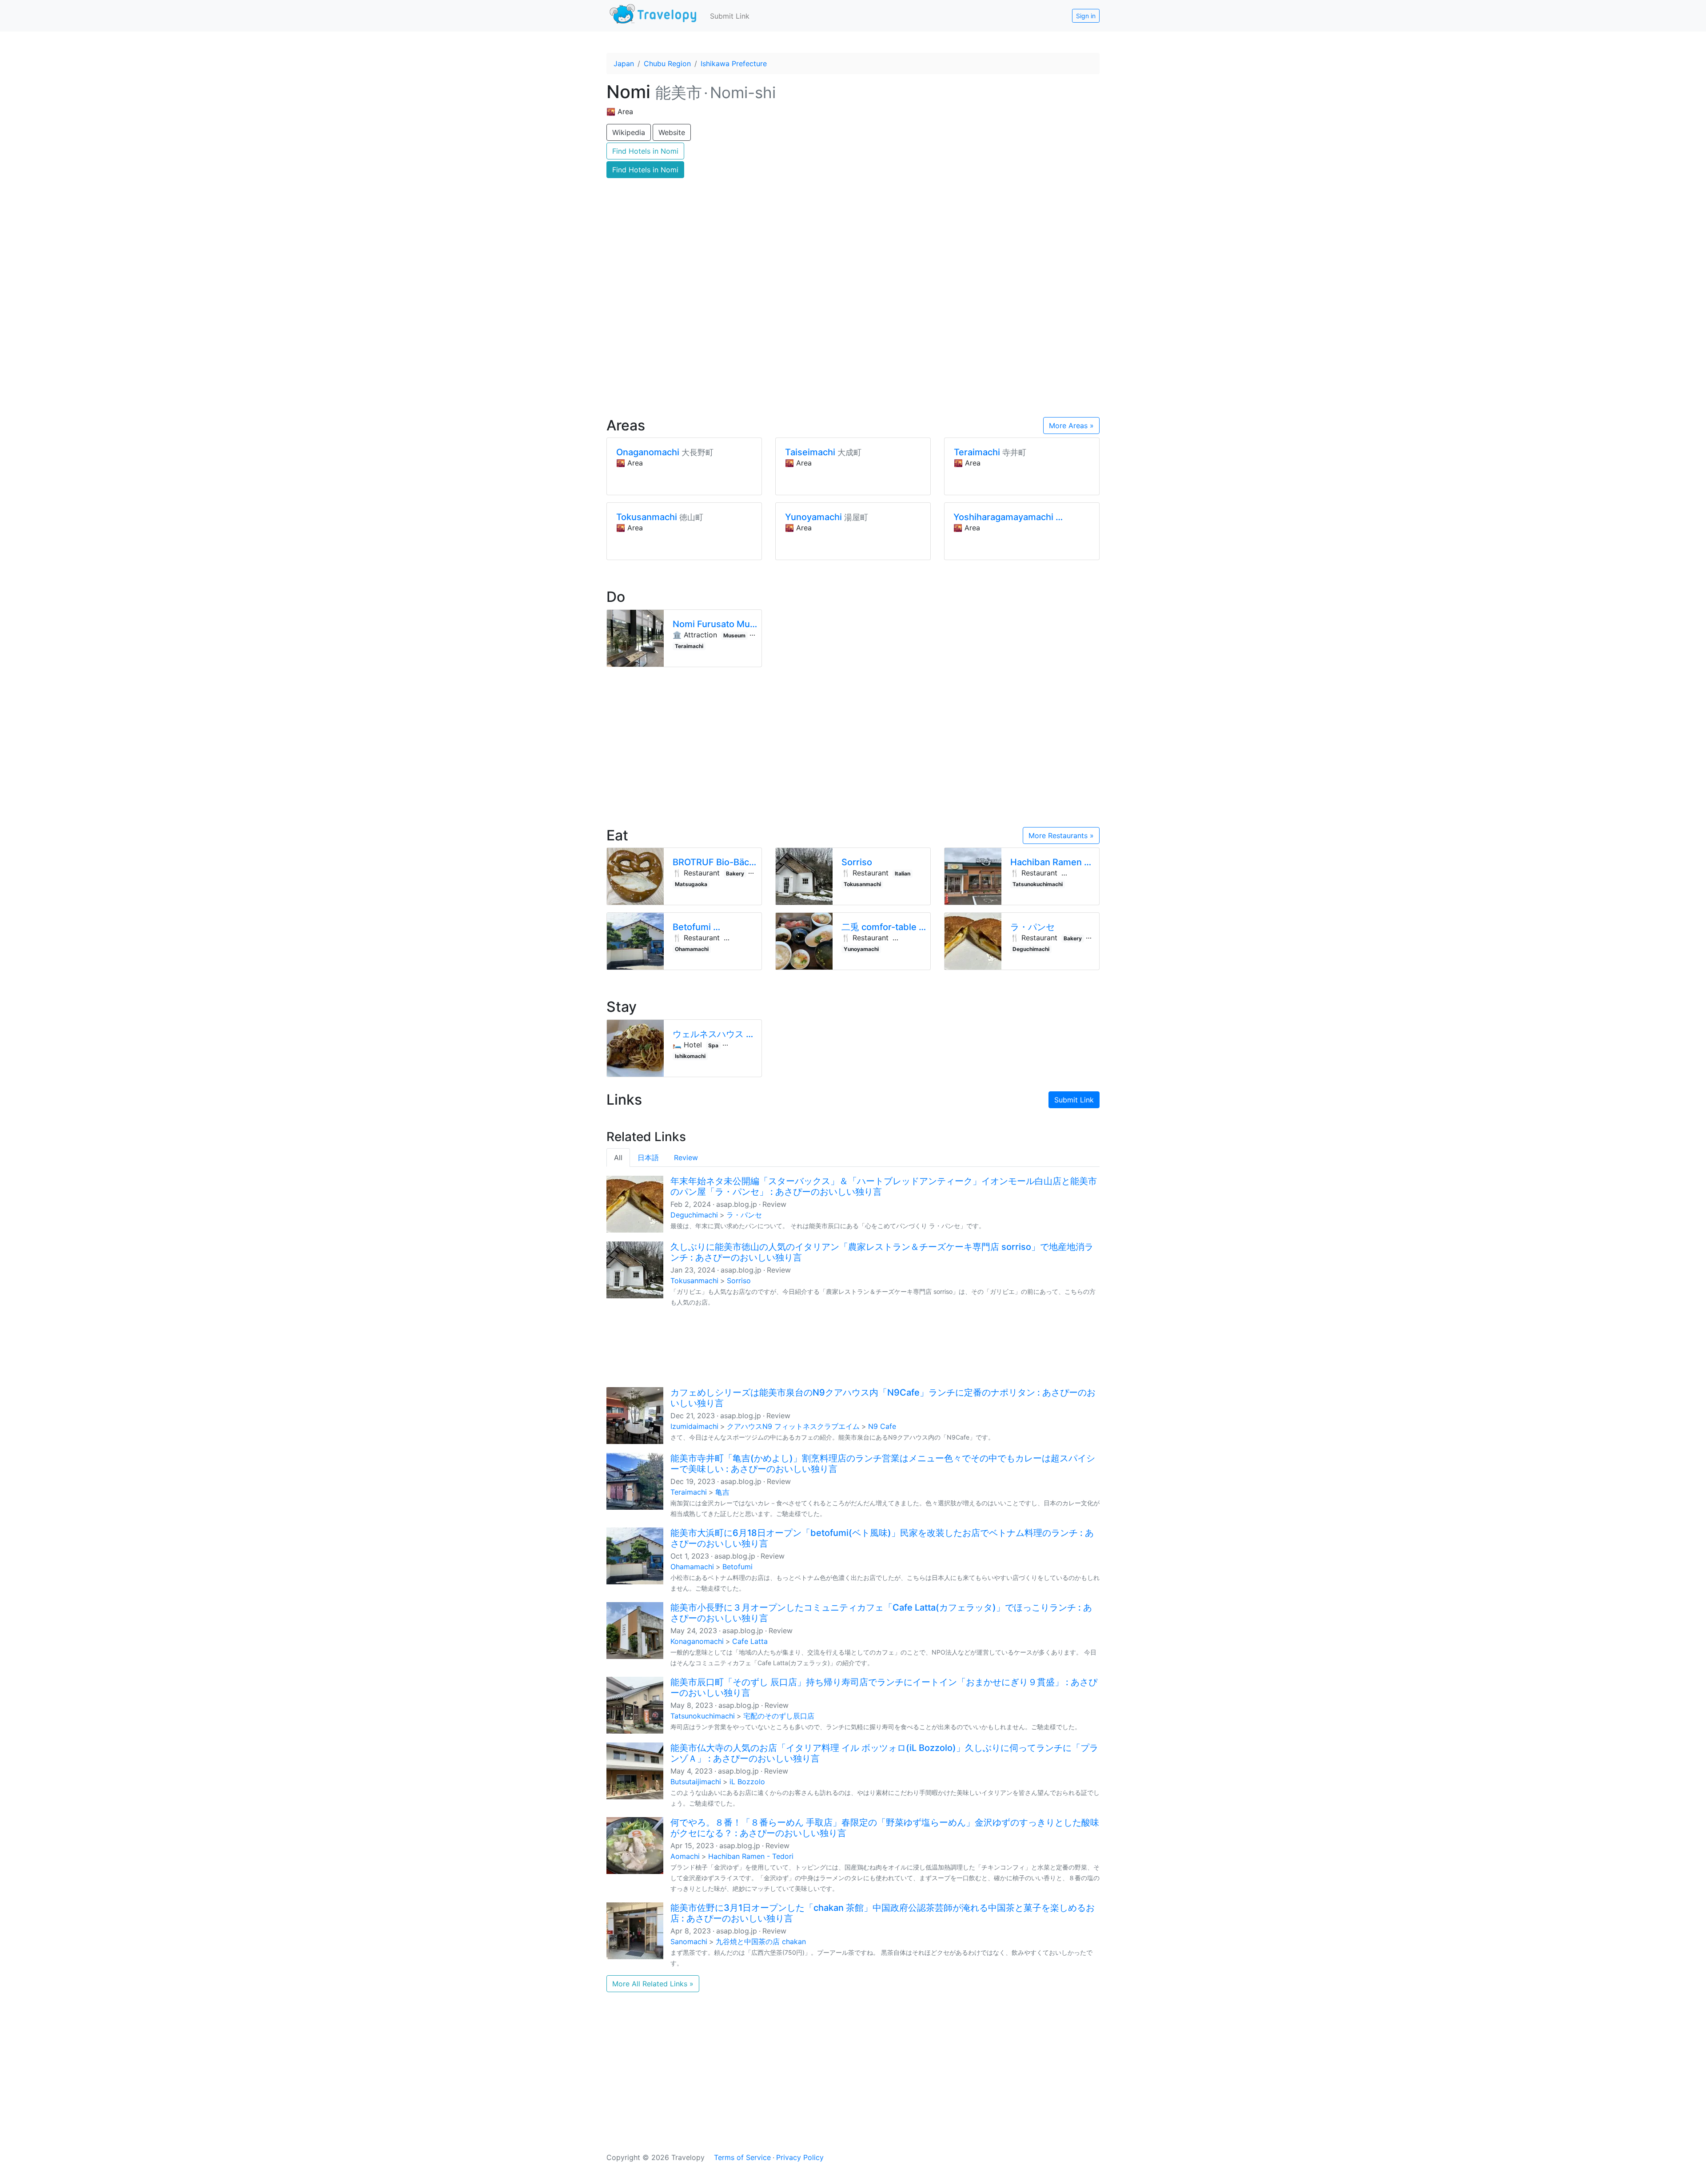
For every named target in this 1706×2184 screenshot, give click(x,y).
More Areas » (1071, 426)
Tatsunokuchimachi (703, 1716)
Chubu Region (667, 64)
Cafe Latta (750, 1641)
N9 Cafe (882, 1426)
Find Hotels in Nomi (645, 151)
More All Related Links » (653, 1984)
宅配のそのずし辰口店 (779, 1716)
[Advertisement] (853, 334)
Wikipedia (629, 132)
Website (672, 132)
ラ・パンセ (744, 1215)
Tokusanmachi (694, 1281)
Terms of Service (742, 2157)
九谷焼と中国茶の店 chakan (761, 1941)
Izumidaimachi (694, 1426)
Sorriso (739, 1281)
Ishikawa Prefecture (734, 64)
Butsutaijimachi (696, 1782)
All (618, 1158)
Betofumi (737, 1567)
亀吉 (722, 1492)
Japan (624, 64)
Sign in (1086, 16)
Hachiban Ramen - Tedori (751, 1856)
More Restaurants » (1061, 835)
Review (686, 1158)
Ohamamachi (692, 1567)
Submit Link (730, 16)
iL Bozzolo (747, 1782)
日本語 (648, 1158)
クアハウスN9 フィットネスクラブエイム (793, 1426)
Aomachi (685, 1856)
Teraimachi (689, 1492)
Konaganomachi (697, 1641)
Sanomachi (689, 1941)
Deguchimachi (694, 1215)
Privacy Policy (800, 2157)
